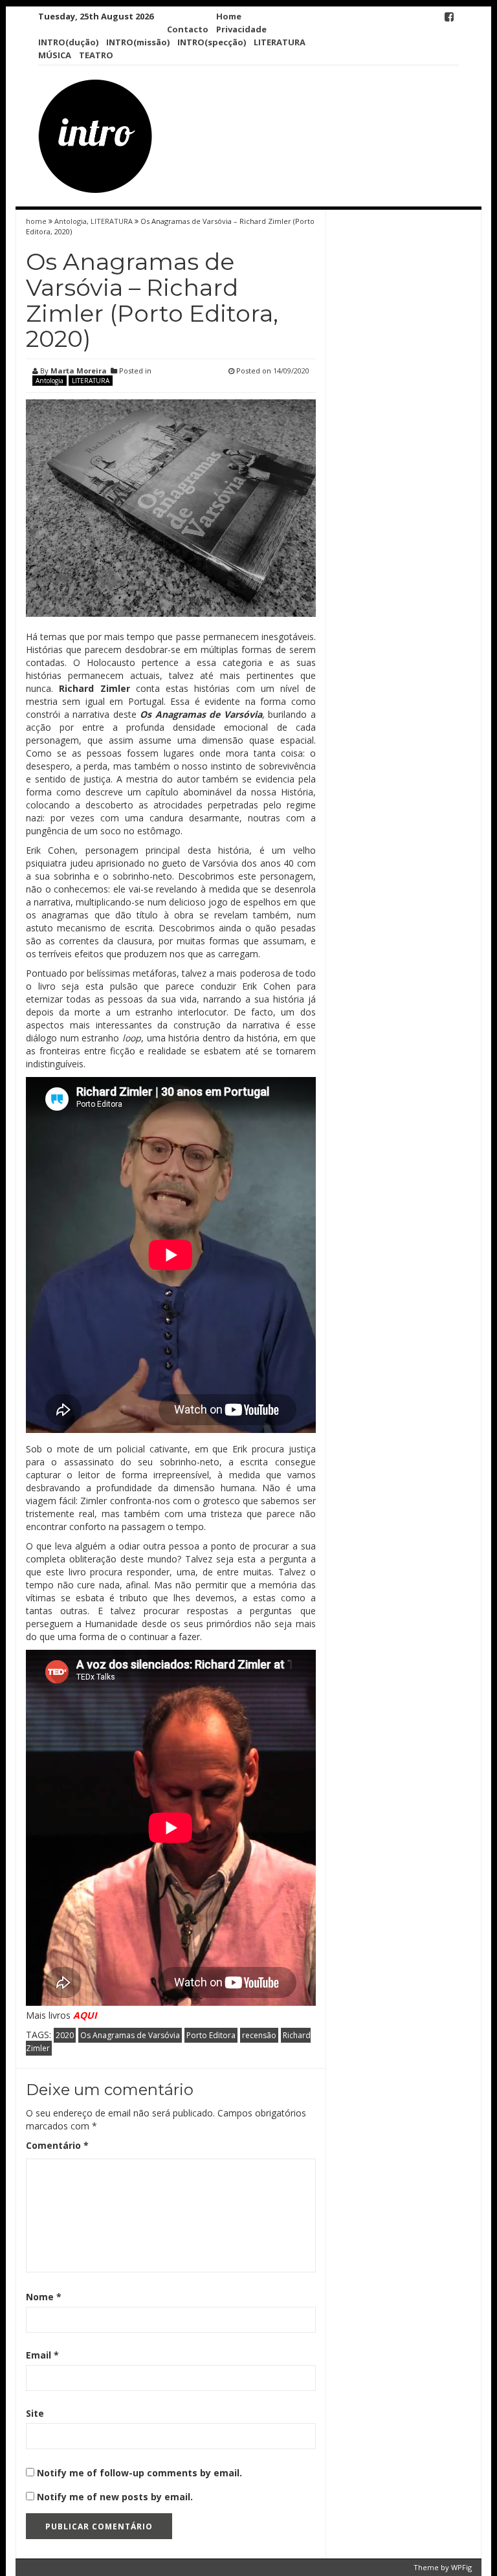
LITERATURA (280, 42)
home (37, 221)
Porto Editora (211, 2035)
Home (229, 16)
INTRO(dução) (68, 42)
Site (35, 2413)
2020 (65, 2035)
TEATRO (96, 55)
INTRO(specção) (212, 42)
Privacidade (241, 29)
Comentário (57, 2145)
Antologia (71, 221)
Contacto (188, 29)
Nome (44, 2297)
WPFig (461, 2567)
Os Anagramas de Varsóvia (130, 2035)
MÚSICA (55, 55)
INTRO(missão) (138, 42)
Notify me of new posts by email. (115, 2497)
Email (42, 2355)
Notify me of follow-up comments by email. (139, 2473)
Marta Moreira (79, 371)
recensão (259, 2035)
